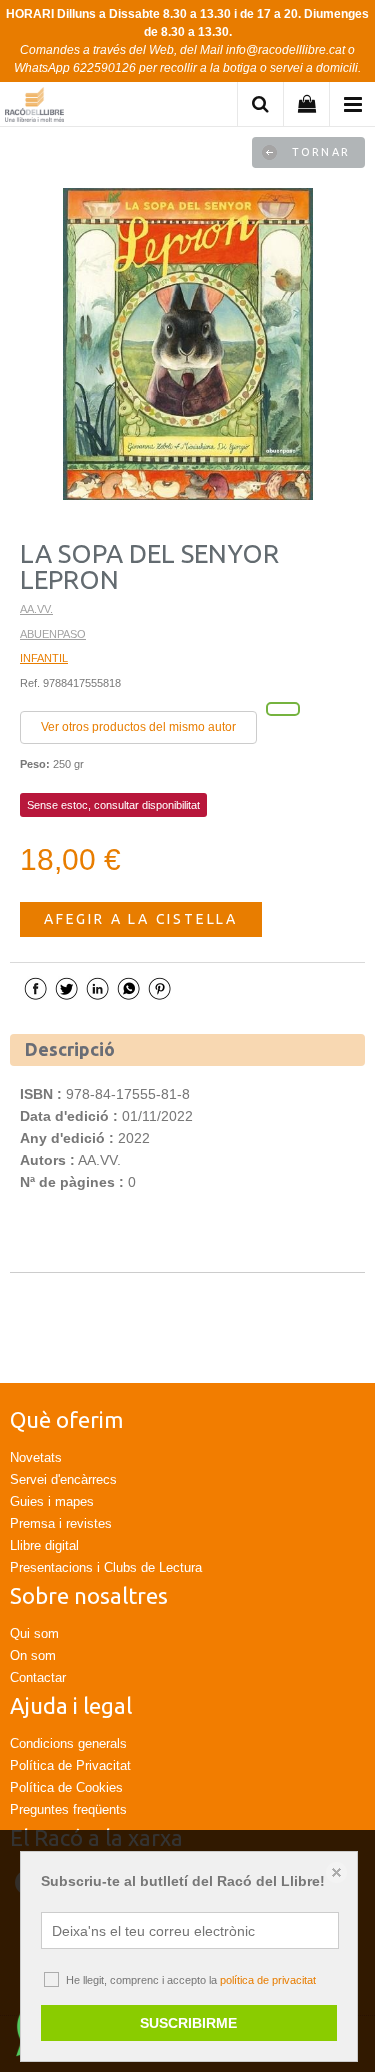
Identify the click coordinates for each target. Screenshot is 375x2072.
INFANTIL (44, 658)
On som (33, 1655)
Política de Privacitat (70, 1765)
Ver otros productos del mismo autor (138, 727)
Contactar (38, 1677)
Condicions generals (68, 1743)
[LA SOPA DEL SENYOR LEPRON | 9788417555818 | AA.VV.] (188, 344)
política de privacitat (268, 1980)
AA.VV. (36, 609)
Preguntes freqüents (68, 1809)
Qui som (34, 1633)
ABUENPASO (53, 634)
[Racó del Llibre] (34, 107)
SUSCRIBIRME (188, 2023)
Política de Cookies (66, 1787)
